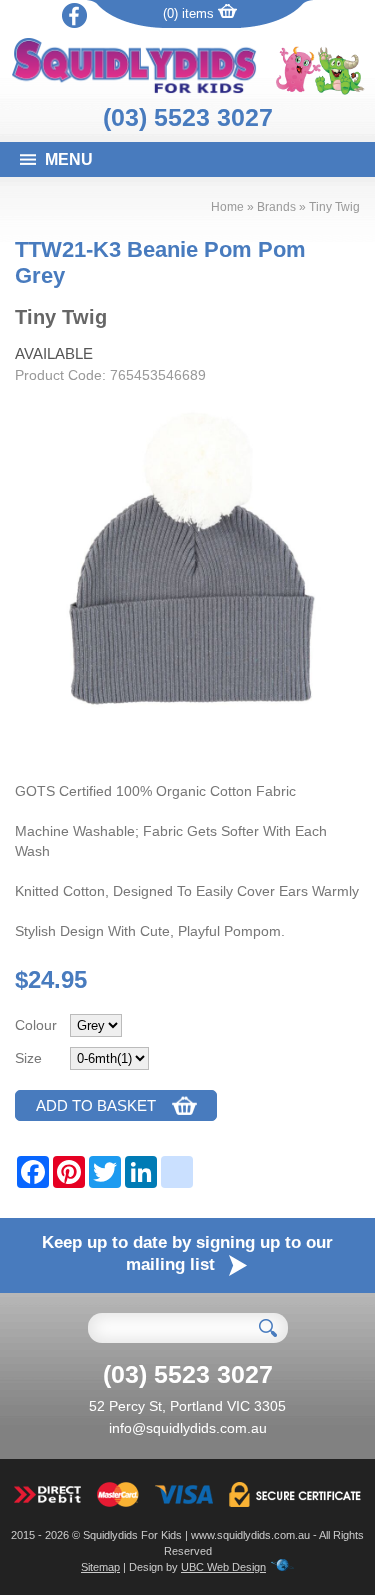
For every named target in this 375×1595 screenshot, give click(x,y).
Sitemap (100, 1567)
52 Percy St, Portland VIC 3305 (187, 1406)
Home (227, 207)
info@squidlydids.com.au (188, 1428)
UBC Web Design (223, 1567)
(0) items (190, 13)
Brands (276, 207)
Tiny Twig (334, 207)
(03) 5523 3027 (188, 117)
